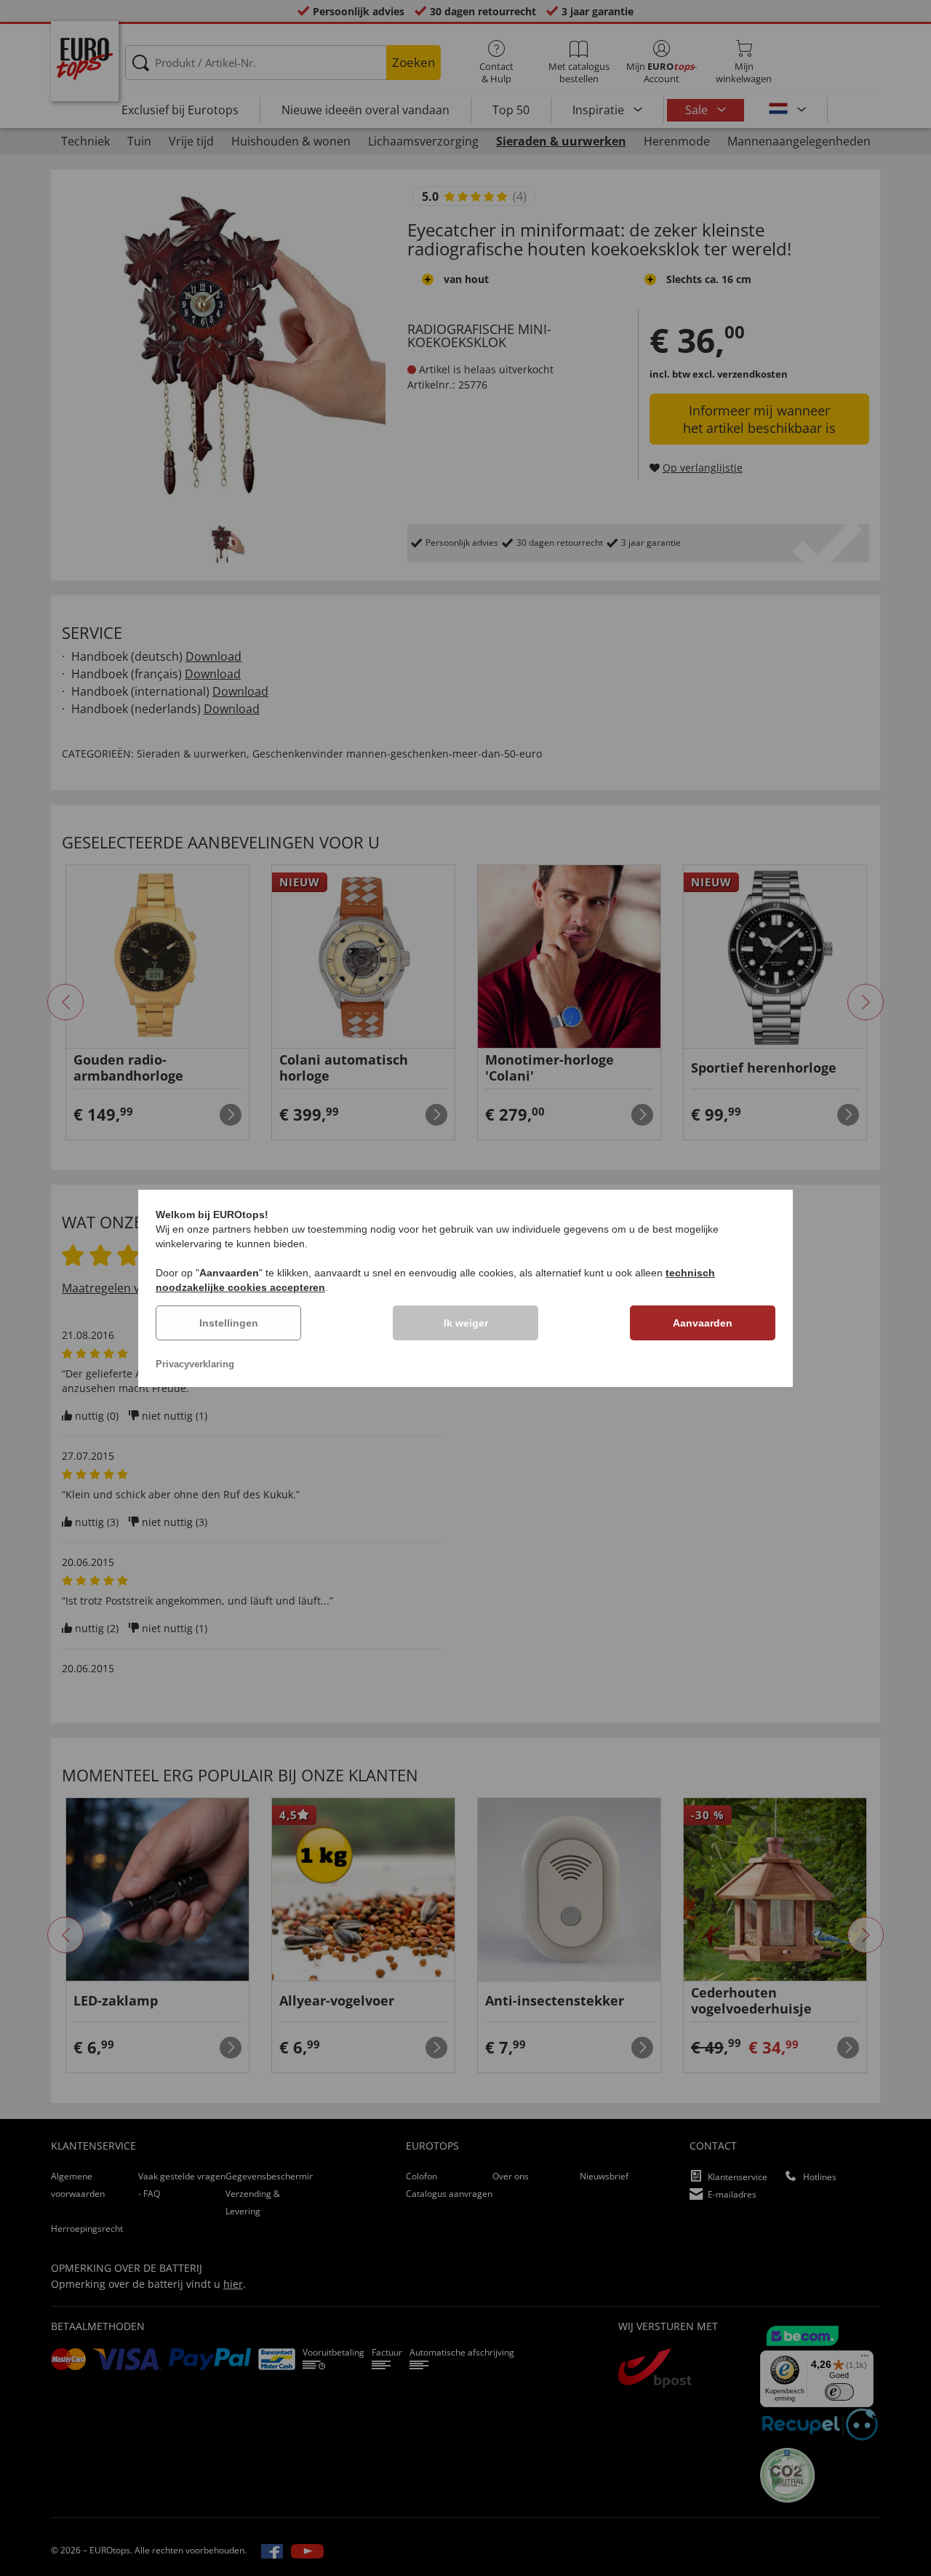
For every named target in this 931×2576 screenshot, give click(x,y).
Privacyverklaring (195, 1364)
